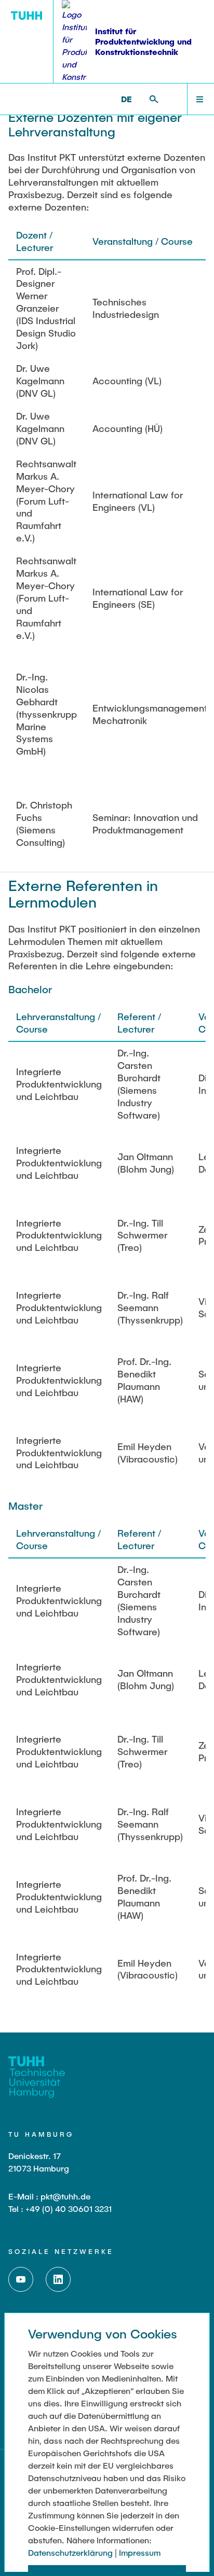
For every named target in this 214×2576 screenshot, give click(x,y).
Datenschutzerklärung (70, 2552)
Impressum (140, 2552)
